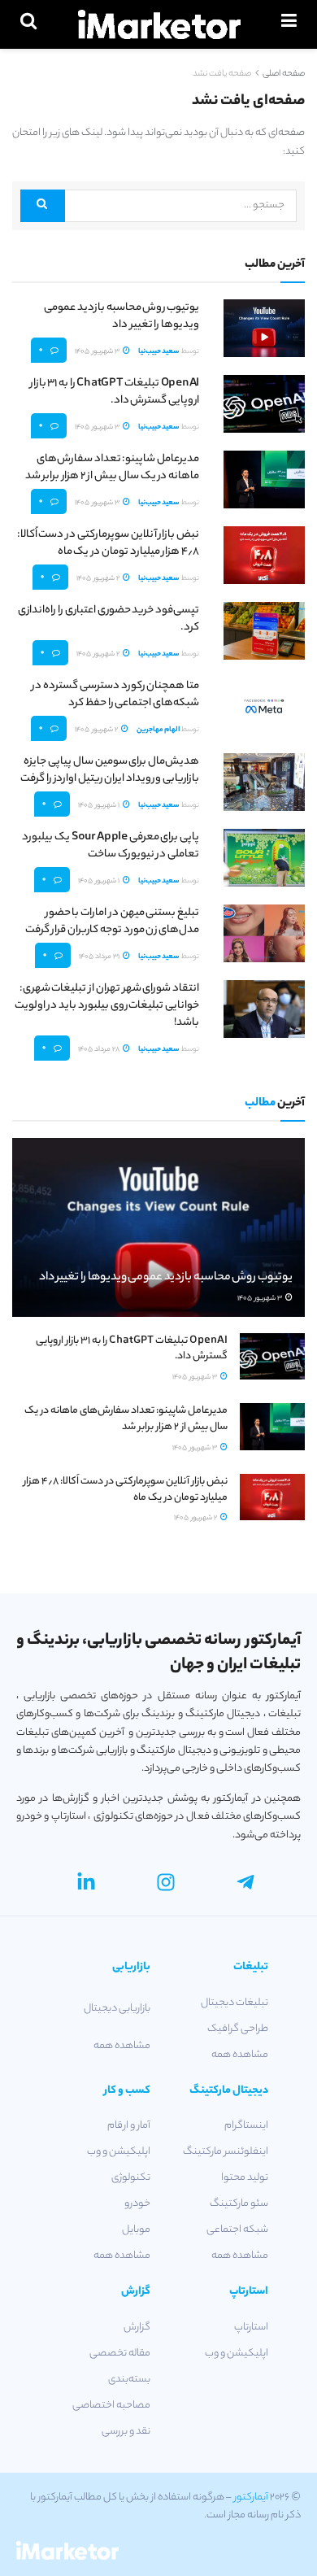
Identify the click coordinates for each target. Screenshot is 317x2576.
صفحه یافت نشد (222, 74)
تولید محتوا (245, 2178)
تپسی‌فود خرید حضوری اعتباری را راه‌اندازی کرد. (109, 619)
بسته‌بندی (129, 2380)
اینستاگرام (246, 2126)
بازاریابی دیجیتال (117, 2009)
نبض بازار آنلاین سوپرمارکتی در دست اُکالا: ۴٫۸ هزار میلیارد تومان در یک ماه (108, 543)
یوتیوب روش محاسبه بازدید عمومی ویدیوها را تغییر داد (122, 316)
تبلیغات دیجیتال (234, 2003)
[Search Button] (43, 206)
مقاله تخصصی (120, 2354)
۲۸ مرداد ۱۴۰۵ (100, 1050)
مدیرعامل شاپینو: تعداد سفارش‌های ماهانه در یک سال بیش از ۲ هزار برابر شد (112, 468)
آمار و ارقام (129, 2126)
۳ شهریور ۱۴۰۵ (98, 352)
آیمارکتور (251, 2498)
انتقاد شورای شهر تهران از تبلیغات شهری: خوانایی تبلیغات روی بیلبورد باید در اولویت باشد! (107, 1006)
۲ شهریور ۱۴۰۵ (99, 579)
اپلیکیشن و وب (119, 2152)
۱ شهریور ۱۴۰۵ (100, 806)
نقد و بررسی (126, 2432)
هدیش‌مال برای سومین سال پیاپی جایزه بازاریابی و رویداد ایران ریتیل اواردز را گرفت (110, 770)
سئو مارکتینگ (239, 2204)
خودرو (137, 2204)
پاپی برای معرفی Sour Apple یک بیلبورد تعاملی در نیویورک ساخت (111, 846)
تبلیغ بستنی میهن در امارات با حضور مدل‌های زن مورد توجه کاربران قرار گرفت (112, 922)
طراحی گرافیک (238, 2029)
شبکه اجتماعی (237, 2230)
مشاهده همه (240, 2055)
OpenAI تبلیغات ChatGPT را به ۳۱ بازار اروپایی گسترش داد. (115, 392)
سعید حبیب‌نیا (159, 352)
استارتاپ (251, 2328)
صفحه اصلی (284, 74)
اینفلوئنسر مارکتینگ (226, 2152)
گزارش (137, 2328)
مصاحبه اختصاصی (111, 2406)
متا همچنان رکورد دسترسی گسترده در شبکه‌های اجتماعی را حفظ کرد (115, 695)
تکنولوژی (131, 2178)
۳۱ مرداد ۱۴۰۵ (100, 957)
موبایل (136, 2230)
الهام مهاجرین (158, 730)
